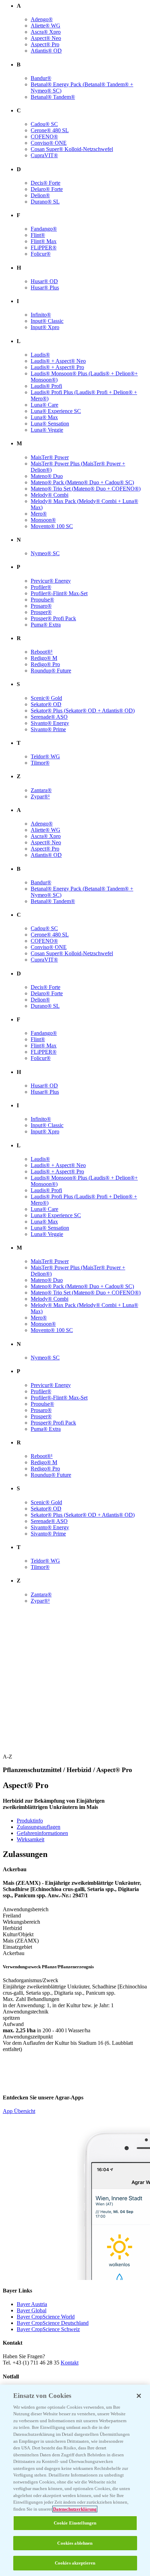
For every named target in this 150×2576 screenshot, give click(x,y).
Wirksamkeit (31, 1839)
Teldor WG (45, 756)
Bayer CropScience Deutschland (53, 2323)
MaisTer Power (50, 457)
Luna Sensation (50, 424)
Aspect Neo (46, 38)
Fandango (44, 229)
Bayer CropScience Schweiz (48, 2329)
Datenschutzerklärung (75, 2509)
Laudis (40, 355)
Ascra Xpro (46, 32)
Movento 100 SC (52, 526)
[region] (75, 2480)
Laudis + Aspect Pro (57, 367)
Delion (40, 195)
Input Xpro (45, 327)
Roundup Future (51, 671)
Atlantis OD (46, 51)
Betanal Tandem (53, 97)
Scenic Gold (46, 698)
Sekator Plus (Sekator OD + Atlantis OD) (83, 711)
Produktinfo (30, 1821)
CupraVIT (44, 155)
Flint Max (44, 241)
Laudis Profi (46, 386)
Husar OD (44, 281)
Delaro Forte (47, 189)
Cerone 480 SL (50, 130)
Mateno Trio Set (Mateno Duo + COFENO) (86, 489)
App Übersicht (19, 2111)
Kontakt (70, 2363)
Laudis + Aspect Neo (58, 361)
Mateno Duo (47, 476)
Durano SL (45, 202)
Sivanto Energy (50, 723)
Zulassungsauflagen (39, 1827)
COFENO (44, 137)
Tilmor (40, 763)
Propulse (42, 600)
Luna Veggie (47, 430)
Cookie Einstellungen (75, 2523)
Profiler (41, 587)
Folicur (41, 254)
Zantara (41, 790)
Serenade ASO (49, 717)
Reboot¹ (42, 652)
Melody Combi (50, 495)
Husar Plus (45, 288)
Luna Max (44, 417)
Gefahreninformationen (42, 1833)
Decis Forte (46, 183)
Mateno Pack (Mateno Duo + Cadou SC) (82, 482)
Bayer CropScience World (46, 2317)
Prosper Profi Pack (53, 618)
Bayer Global (32, 2310)
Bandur (41, 78)
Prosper (41, 612)
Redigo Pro (45, 664)
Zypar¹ (40, 796)
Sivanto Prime (48, 729)
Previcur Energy (51, 581)
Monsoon (43, 520)
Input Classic (47, 321)
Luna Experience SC (56, 411)
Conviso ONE (49, 143)
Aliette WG (46, 26)
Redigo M (44, 658)
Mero (39, 514)
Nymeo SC (45, 553)
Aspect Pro (45, 44)
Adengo (42, 19)
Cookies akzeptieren (75, 2563)
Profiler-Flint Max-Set (59, 593)
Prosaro (41, 606)
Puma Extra (46, 625)
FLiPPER (44, 248)
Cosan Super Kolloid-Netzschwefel (72, 149)
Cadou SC (44, 124)
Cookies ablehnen (75, 2543)
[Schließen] (139, 2396)
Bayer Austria (32, 2304)
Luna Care (44, 405)
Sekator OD (46, 704)
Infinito (41, 315)
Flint (38, 235)
